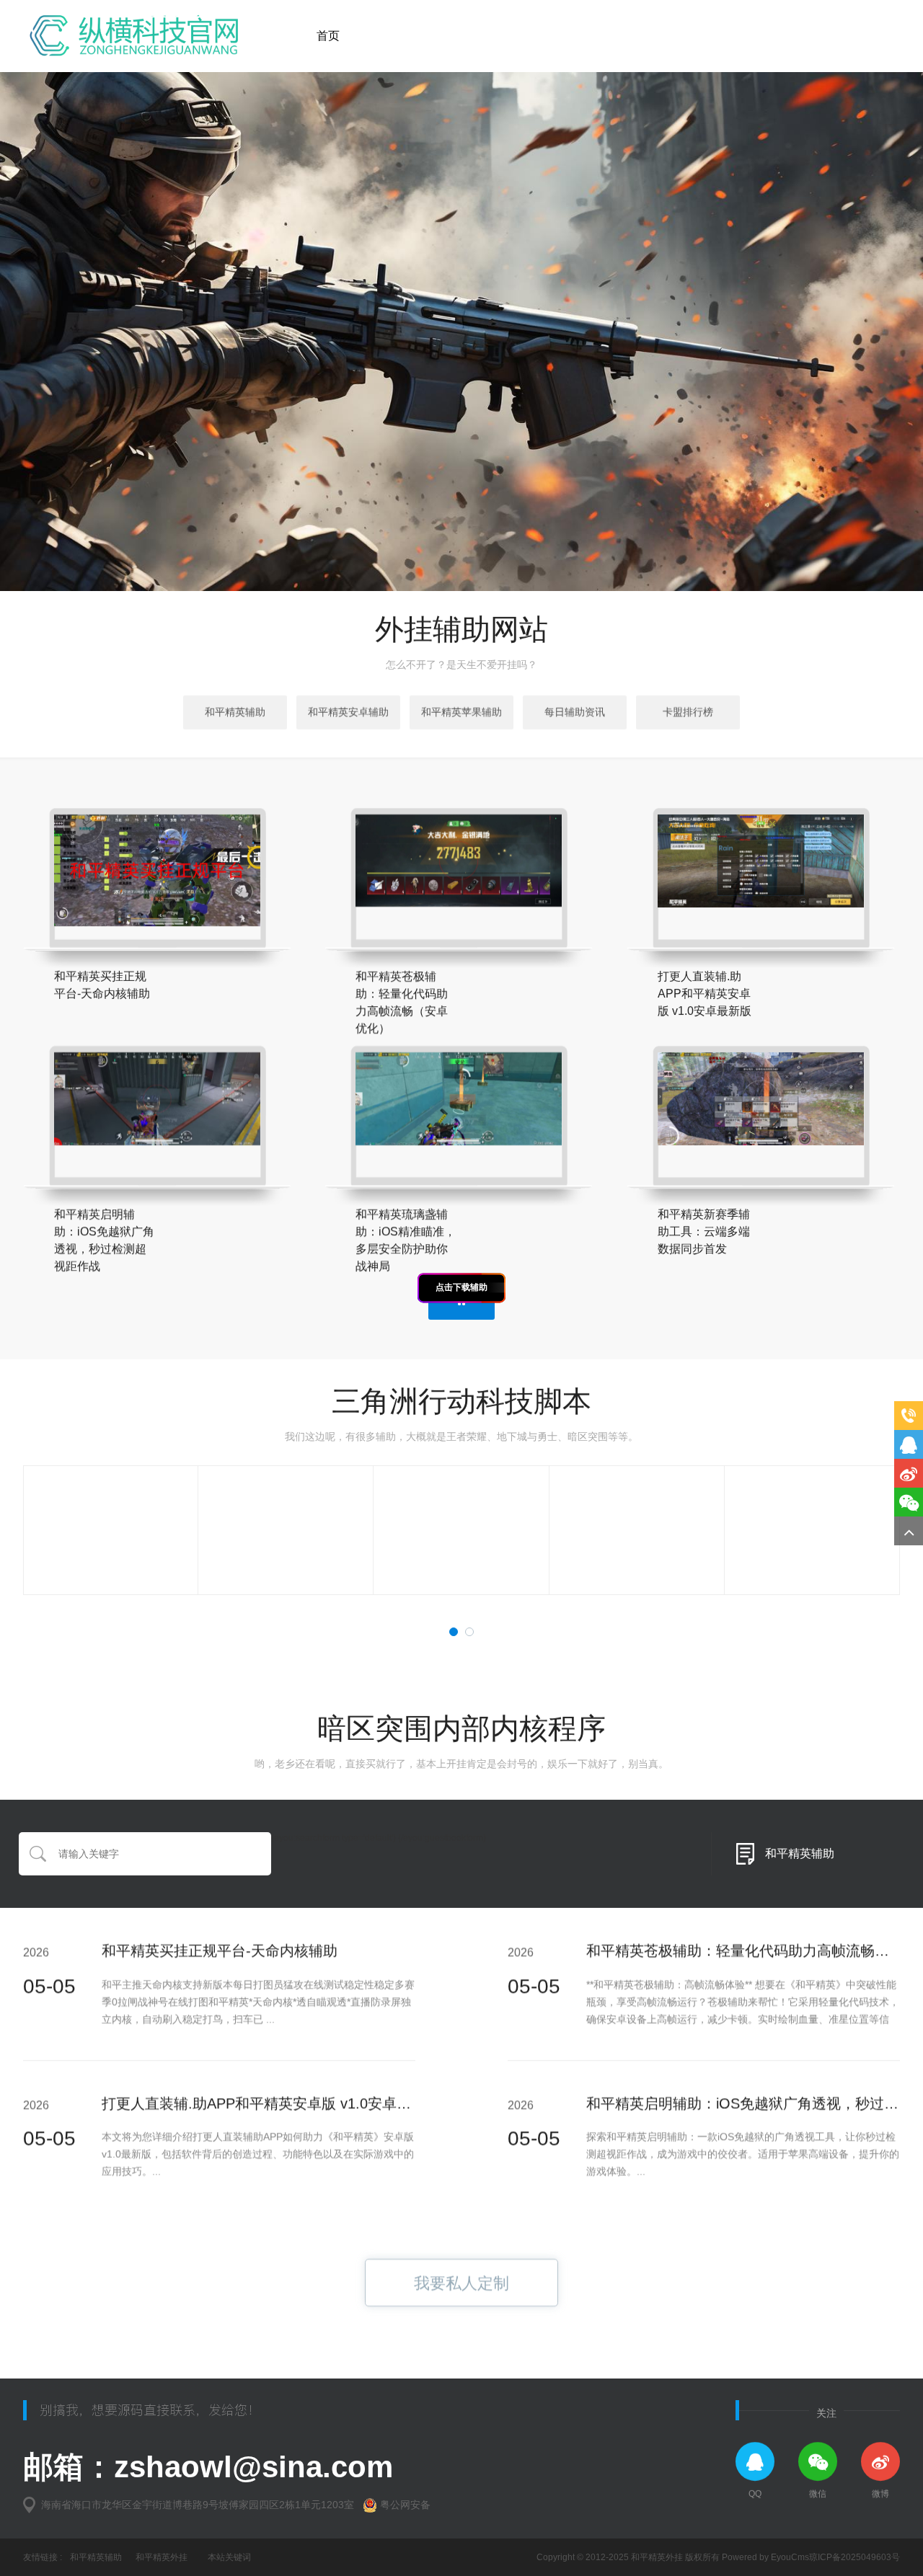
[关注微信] (909, 1502)
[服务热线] (909, 1416)
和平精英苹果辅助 (461, 712)
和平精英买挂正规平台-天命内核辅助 (220, 1950)
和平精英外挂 (162, 2557)
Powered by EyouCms (764, 2557)
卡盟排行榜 (688, 712)
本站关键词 (229, 2557)
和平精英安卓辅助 (348, 712)
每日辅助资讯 (575, 712)
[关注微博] (909, 1473)
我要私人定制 (461, 2283)
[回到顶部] (909, 1531)
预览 (87, 908)
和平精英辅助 (235, 712)
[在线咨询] (909, 1444)
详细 (237, 921)
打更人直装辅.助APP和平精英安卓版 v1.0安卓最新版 (271, 2103)
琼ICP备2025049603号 (854, 2557)
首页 (328, 36)
